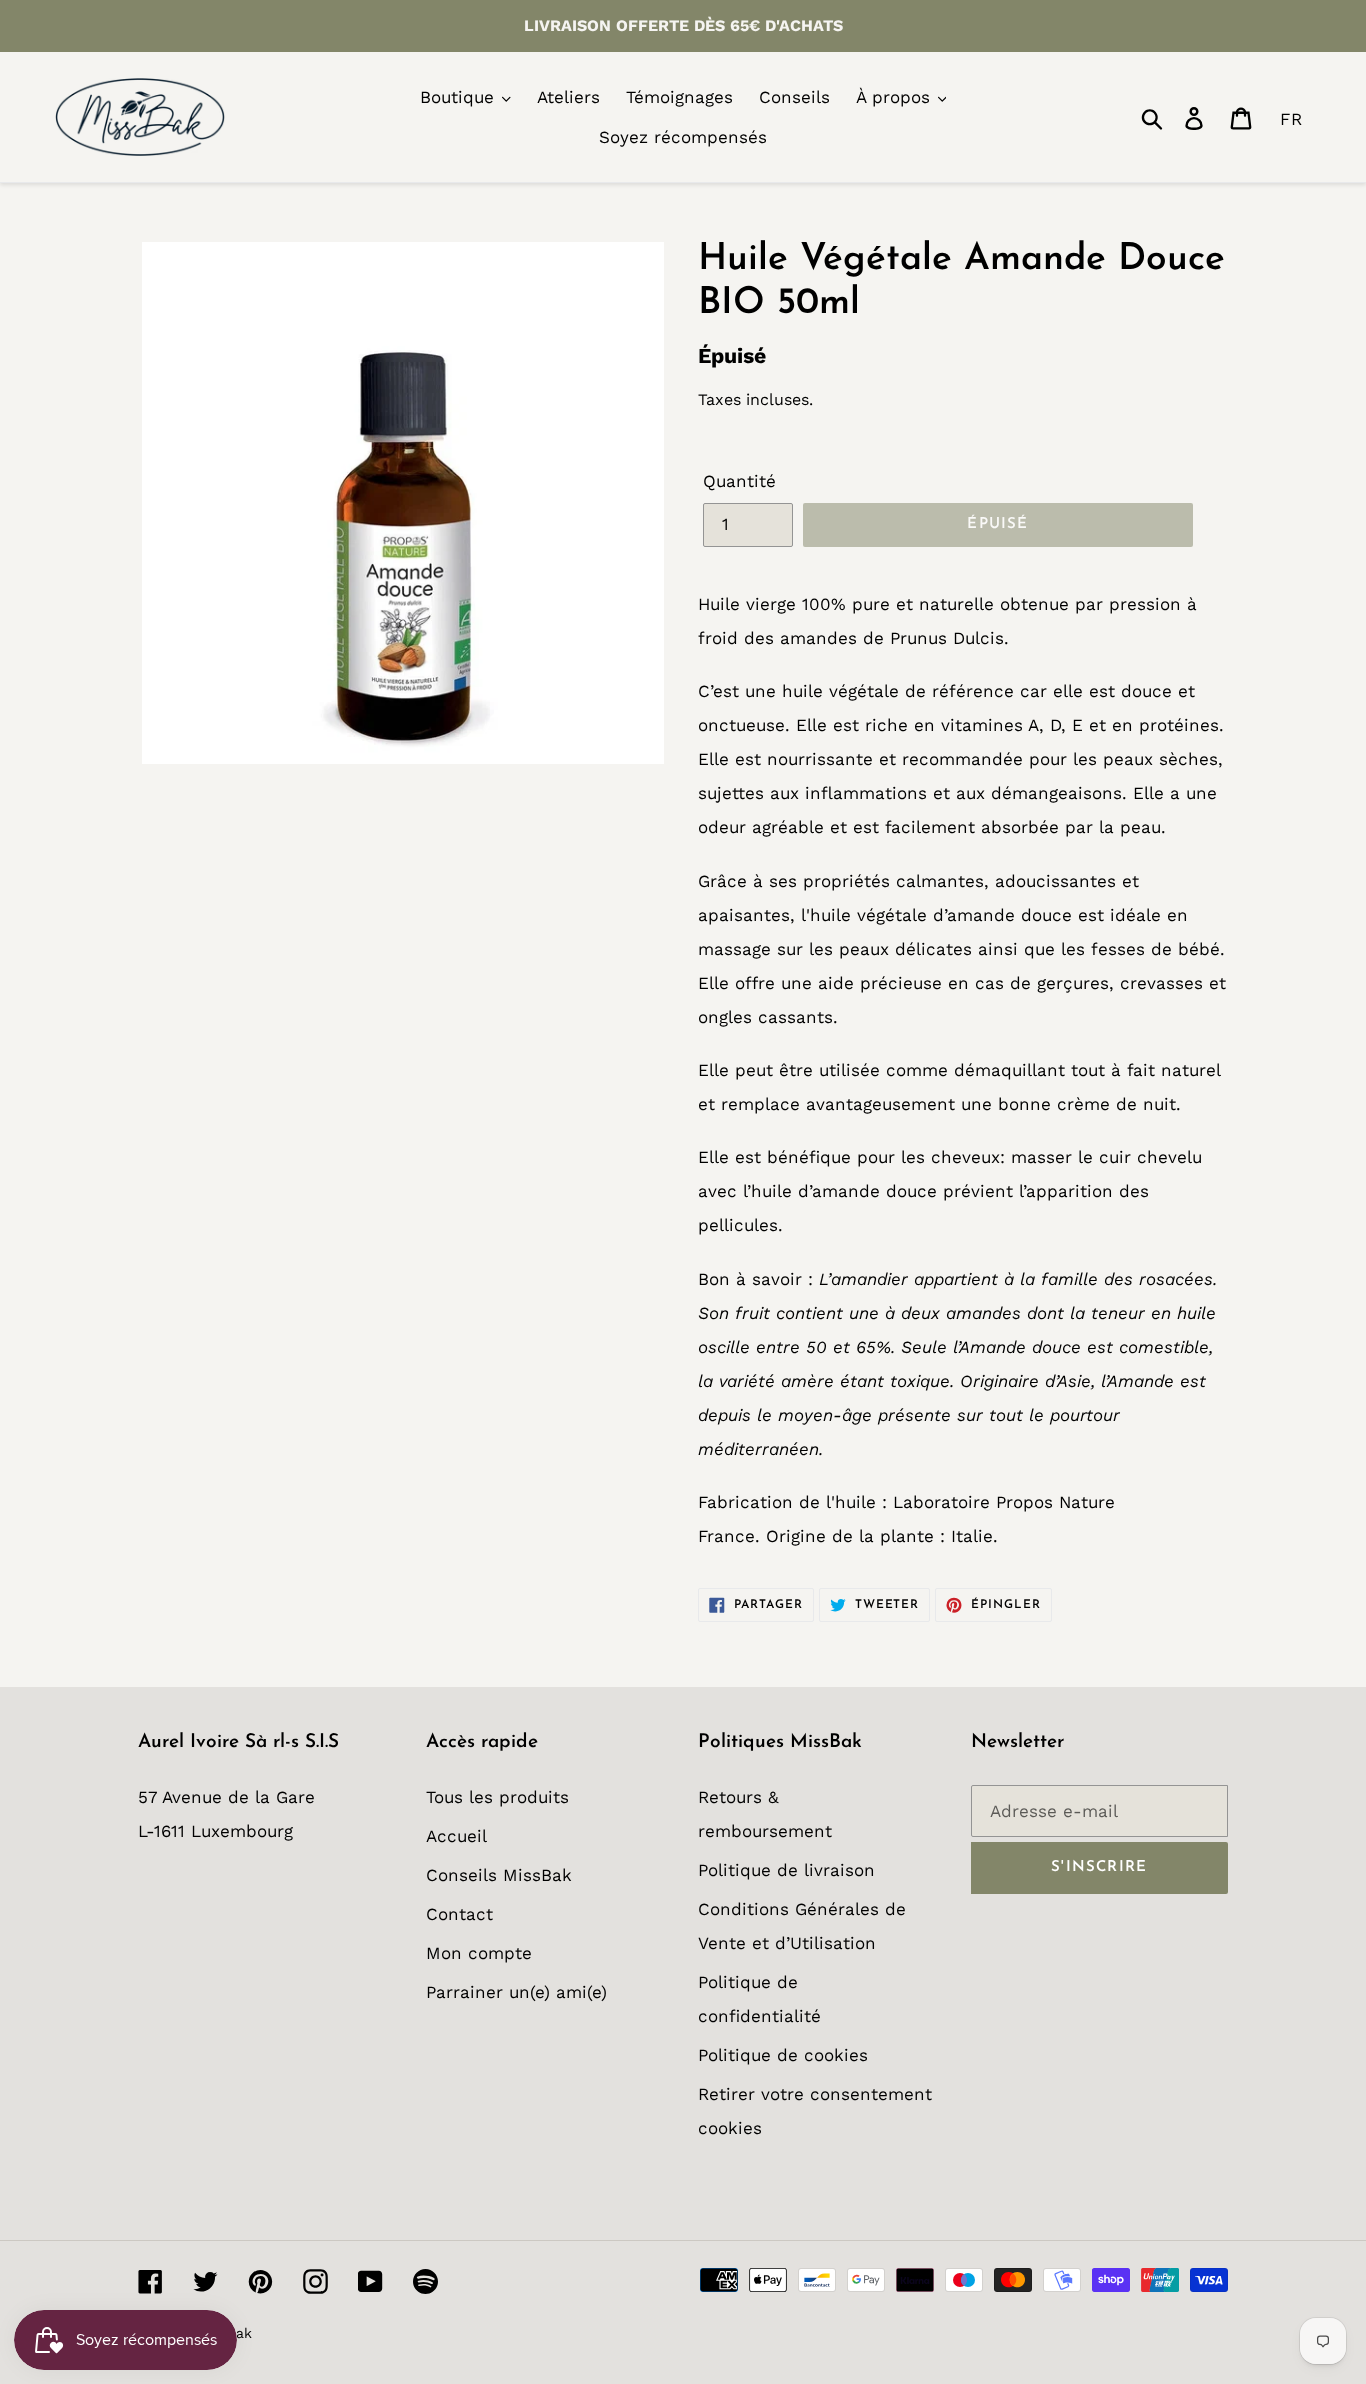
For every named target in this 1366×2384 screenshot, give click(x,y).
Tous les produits (497, 1797)
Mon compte (479, 1953)
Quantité (739, 481)
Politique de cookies (783, 2055)
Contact (459, 1914)
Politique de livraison (786, 1870)
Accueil (456, 1836)
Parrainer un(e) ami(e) (516, 1992)
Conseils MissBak (499, 1875)
